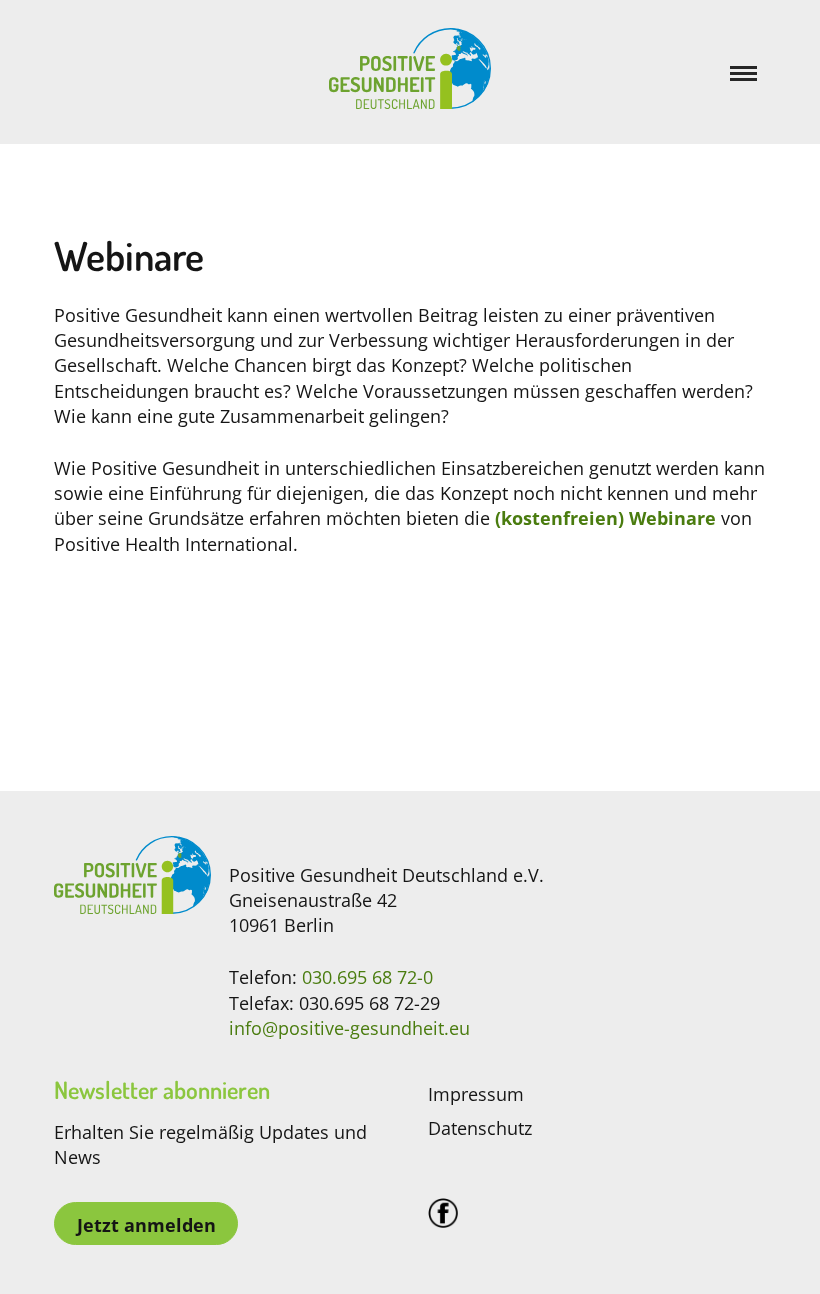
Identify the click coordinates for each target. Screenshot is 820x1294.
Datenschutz (480, 1128)
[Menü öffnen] (748, 72)
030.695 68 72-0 (367, 977)
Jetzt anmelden (146, 1225)
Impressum (476, 1094)
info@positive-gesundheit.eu (349, 1028)
